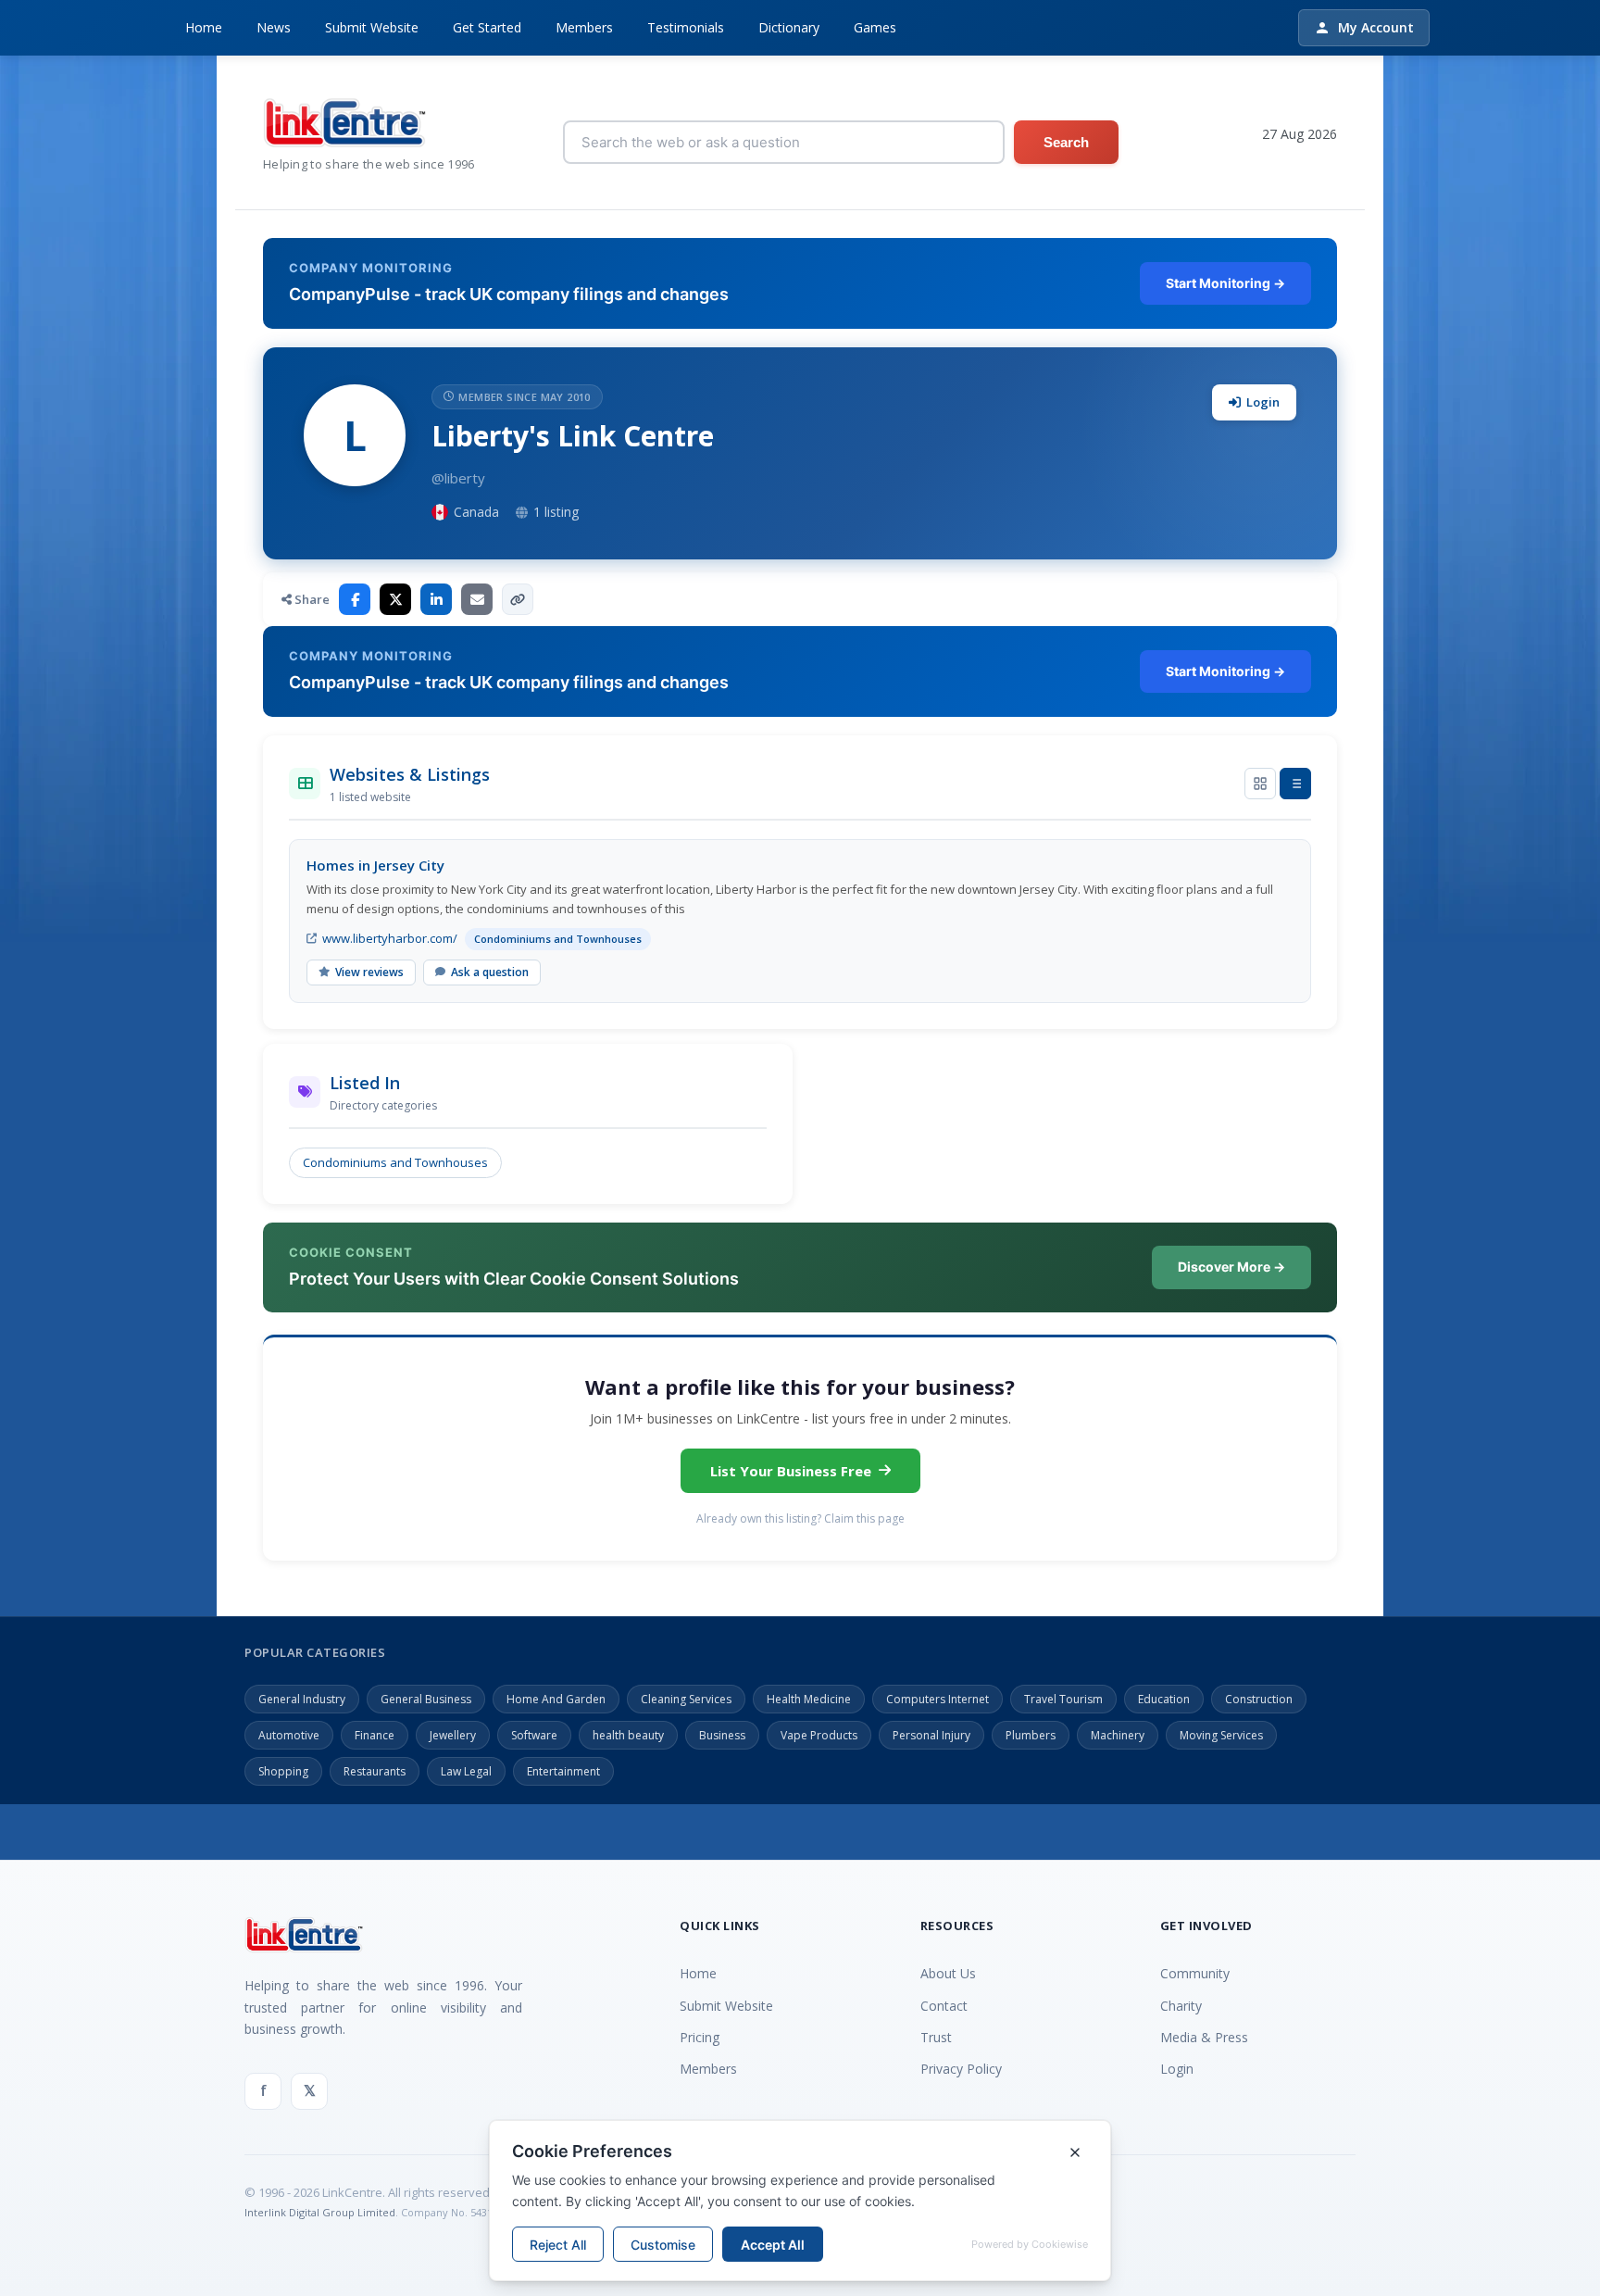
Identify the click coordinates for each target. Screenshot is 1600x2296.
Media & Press (1204, 2037)
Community (1195, 1973)
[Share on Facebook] (355, 599)
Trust (936, 2037)
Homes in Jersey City (375, 865)
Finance (375, 1735)
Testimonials (686, 27)
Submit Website (372, 27)
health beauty (628, 1735)
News (274, 27)
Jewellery (453, 1735)
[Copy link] (518, 599)
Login (1263, 402)
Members (584, 27)
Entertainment (563, 1771)
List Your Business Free (791, 1471)
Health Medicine (809, 1699)
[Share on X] (395, 599)
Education (1164, 1699)
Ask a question (490, 972)
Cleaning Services (686, 1699)
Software (534, 1735)
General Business (426, 1699)
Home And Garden (556, 1699)
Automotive (289, 1735)
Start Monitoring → (1225, 283)
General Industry (302, 1699)
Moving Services (1221, 1735)
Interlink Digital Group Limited (320, 2212)
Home (204, 27)
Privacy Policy (961, 2069)
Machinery (1118, 1735)
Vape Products (819, 1735)
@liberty (458, 478)
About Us (948, 1973)
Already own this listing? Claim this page (800, 1518)
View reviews (369, 972)
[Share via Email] (477, 599)
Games (875, 27)
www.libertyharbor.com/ (390, 938)
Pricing (700, 2037)
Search (1066, 142)
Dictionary (789, 27)
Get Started (487, 27)
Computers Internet (937, 1699)
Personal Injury (931, 1735)
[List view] (1295, 784)
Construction (1259, 1699)
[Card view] (1260, 784)
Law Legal (466, 1771)
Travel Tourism (1063, 1699)
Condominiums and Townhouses (395, 1162)
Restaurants (375, 1771)
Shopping (283, 1771)
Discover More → (1231, 1267)
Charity (1181, 2006)
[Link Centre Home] (369, 123)
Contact (944, 2006)
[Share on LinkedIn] (436, 599)
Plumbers (1031, 1735)
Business (722, 1735)
